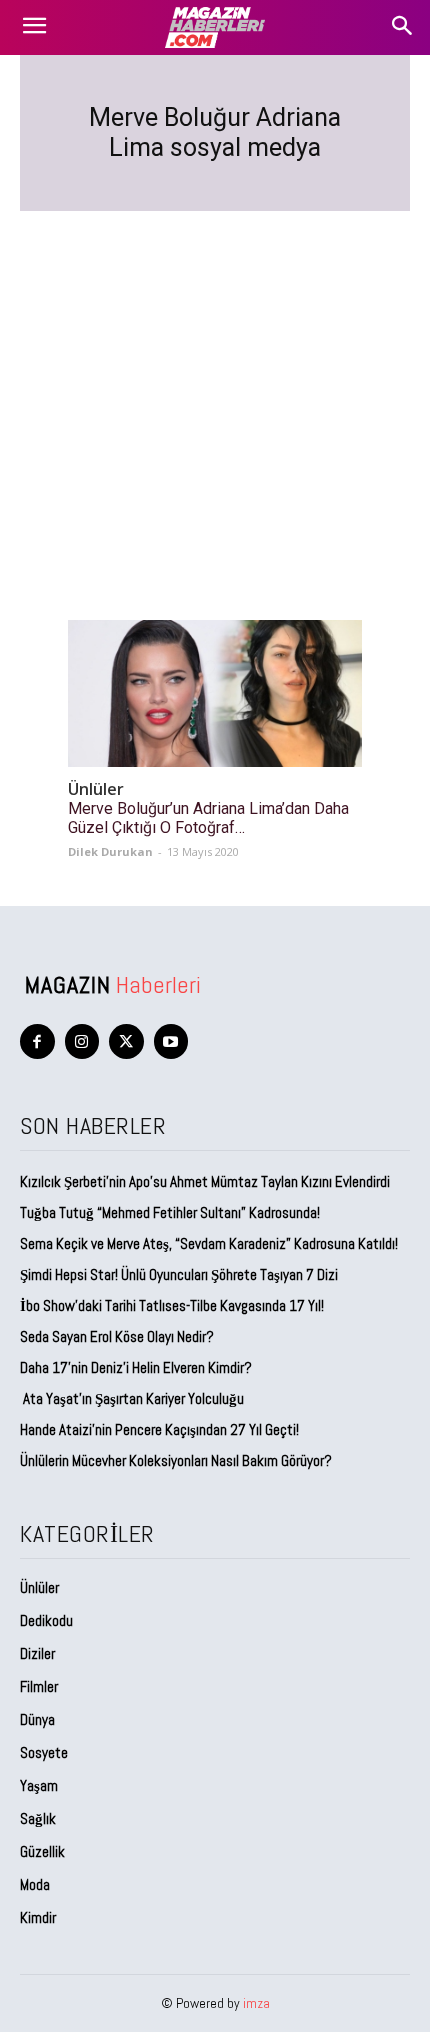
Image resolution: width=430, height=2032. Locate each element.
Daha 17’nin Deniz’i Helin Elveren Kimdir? (136, 1367)
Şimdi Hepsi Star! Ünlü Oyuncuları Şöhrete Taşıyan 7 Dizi (179, 1274)
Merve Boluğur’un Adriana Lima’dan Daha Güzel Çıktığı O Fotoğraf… (208, 818)
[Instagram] (82, 1041)
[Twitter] (126, 1041)
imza (256, 2003)
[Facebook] (37, 1041)
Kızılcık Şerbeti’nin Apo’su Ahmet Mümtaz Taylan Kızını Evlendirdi (205, 1181)
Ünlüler (96, 789)
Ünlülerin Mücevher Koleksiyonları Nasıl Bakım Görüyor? (176, 1460)
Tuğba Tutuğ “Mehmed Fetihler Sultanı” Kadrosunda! (170, 1212)
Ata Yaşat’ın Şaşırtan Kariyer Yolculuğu (132, 1398)
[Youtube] (171, 1041)
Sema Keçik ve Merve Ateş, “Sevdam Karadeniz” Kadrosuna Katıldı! (209, 1243)
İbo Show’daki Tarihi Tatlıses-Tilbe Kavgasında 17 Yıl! (172, 1305)
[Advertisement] (215, 391)
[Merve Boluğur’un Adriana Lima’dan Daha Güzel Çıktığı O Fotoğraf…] (215, 693)
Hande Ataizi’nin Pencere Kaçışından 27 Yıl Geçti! (159, 1429)
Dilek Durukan (110, 851)
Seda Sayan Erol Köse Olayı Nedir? (118, 1336)
